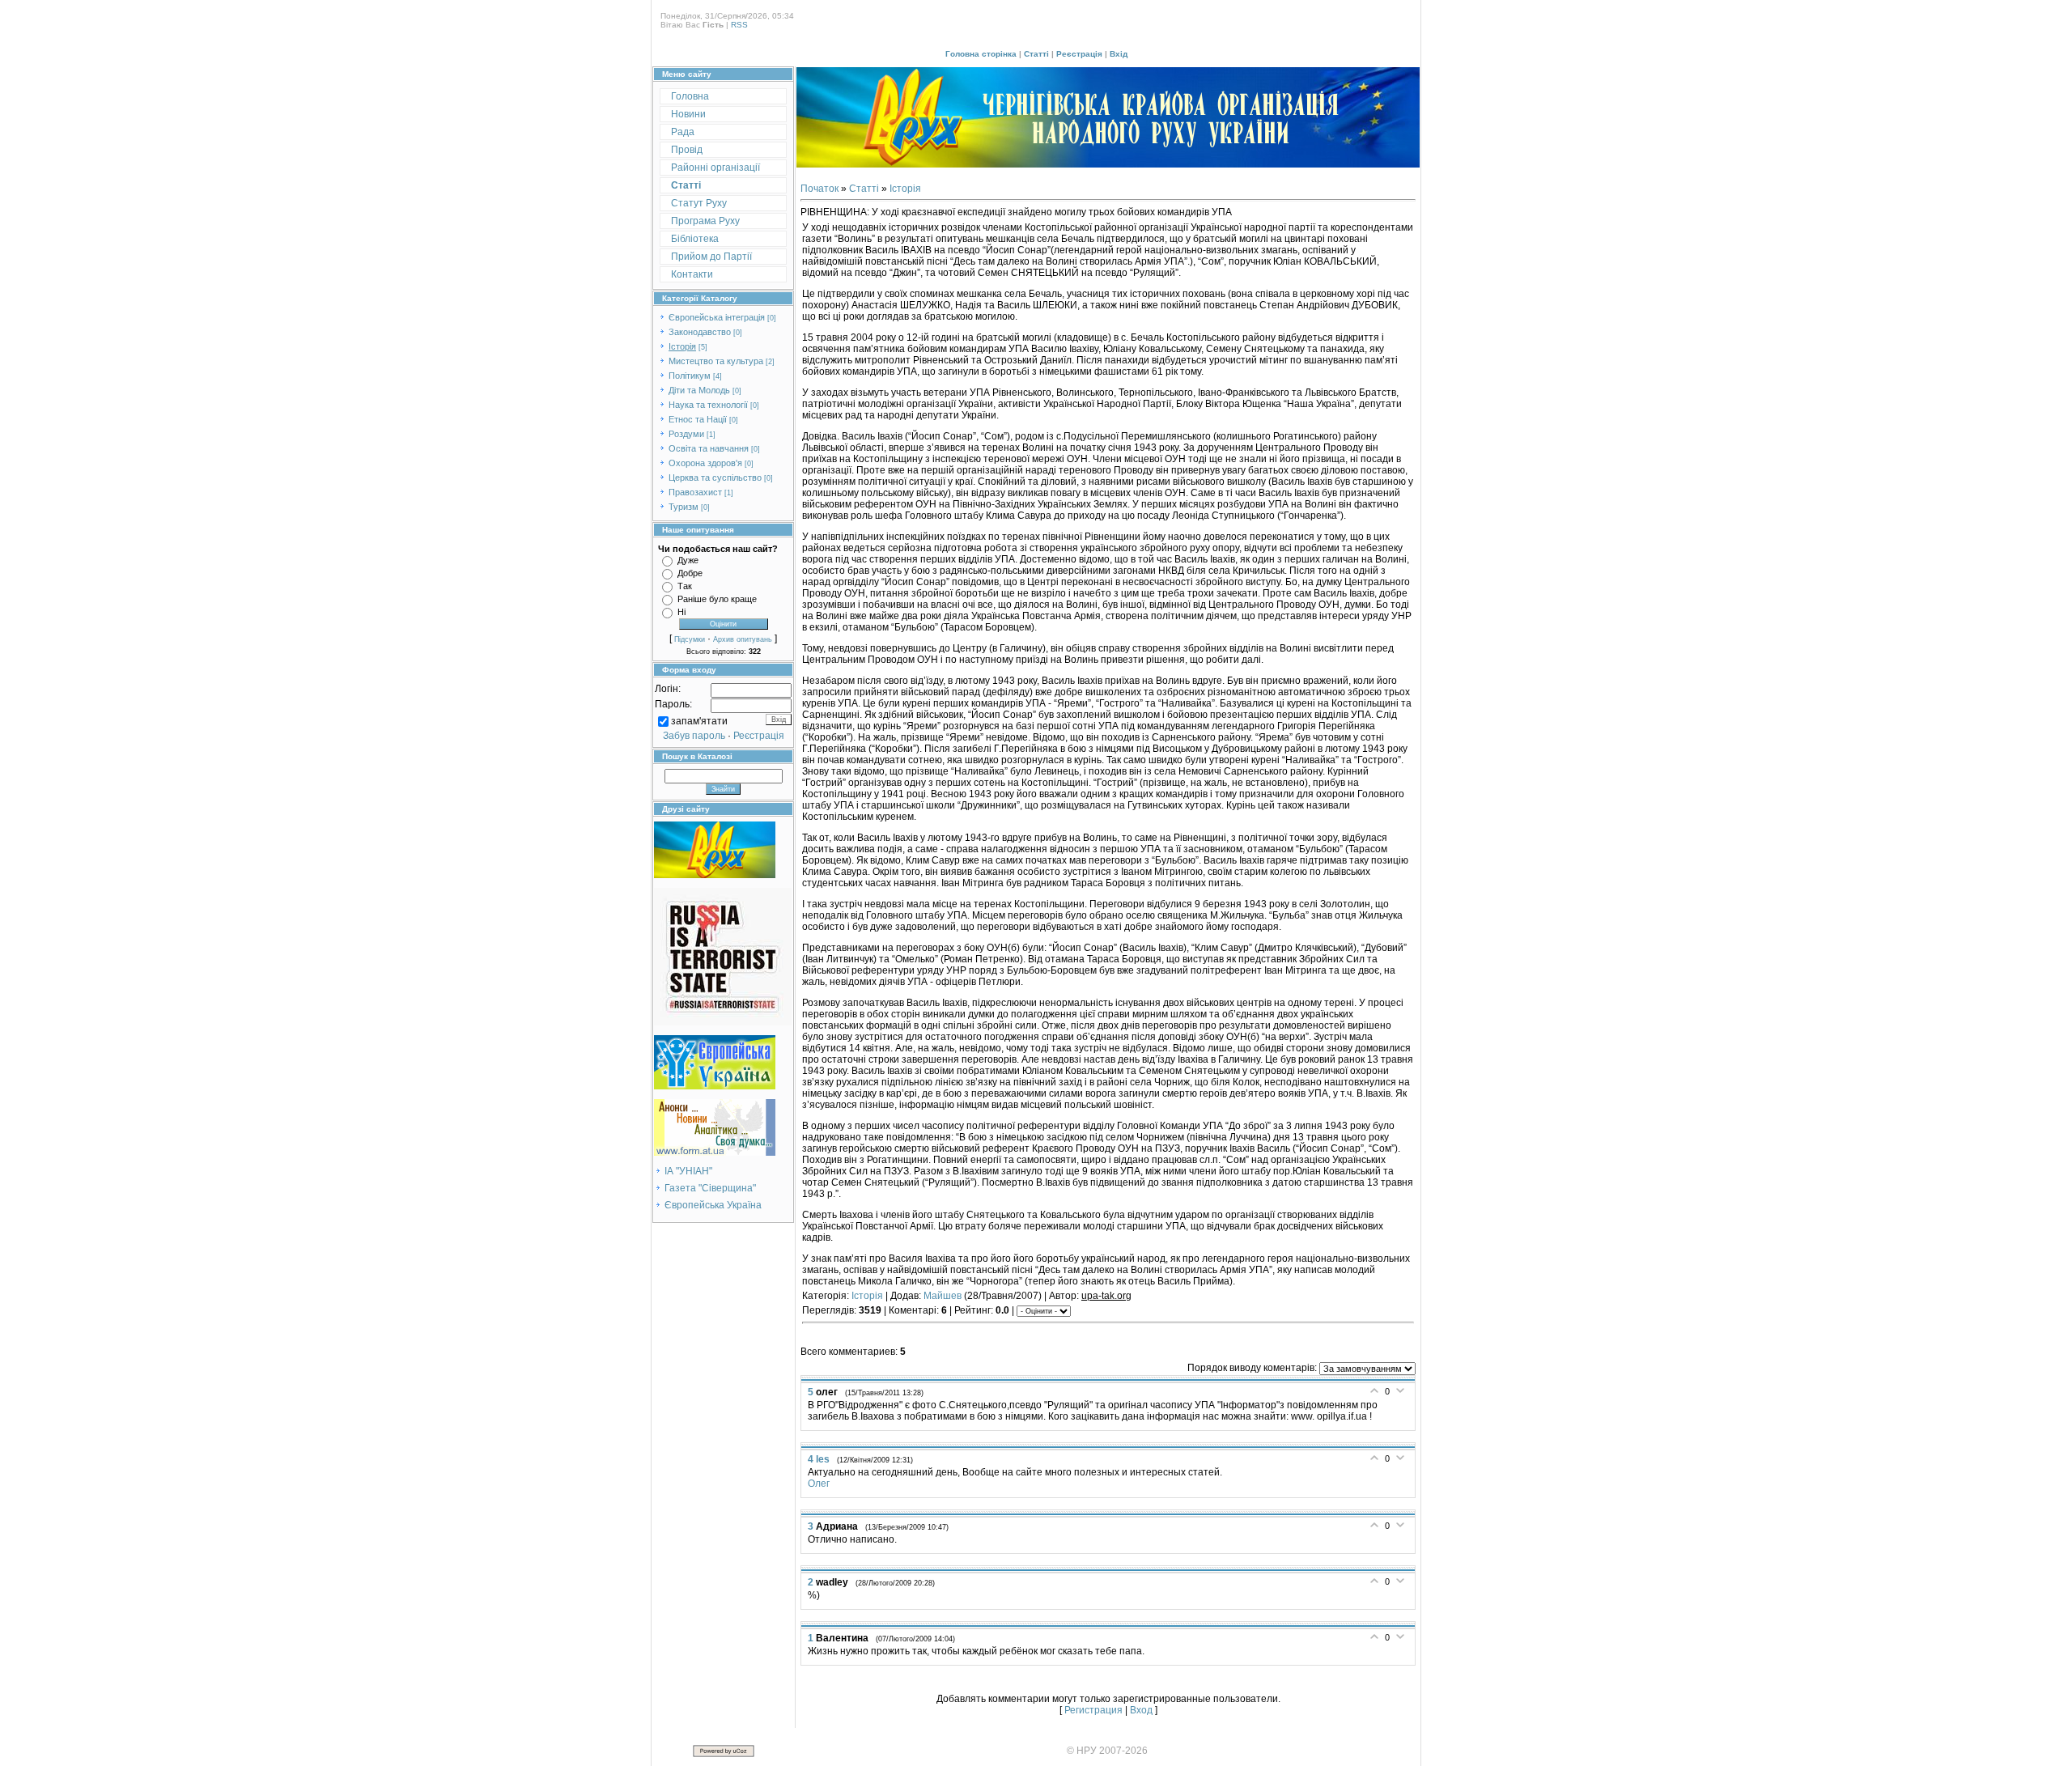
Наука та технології (708, 405)
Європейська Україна (713, 1205)
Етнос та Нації (698, 419)
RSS (739, 25)
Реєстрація (1079, 54)
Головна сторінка (981, 54)
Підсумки (690, 639)
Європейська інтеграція (717, 317)
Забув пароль (694, 736)
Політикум (690, 376)
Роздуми (686, 434)
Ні (681, 612)
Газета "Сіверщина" (710, 1188)
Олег (819, 1484)
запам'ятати (699, 721)
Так (685, 586)
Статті (1036, 54)
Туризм (684, 507)
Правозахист (695, 492)
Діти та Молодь (699, 390)
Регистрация (1093, 1710)
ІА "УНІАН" (688, 1171)
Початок (819, 189)
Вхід (1119, 54)
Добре (690, 573)
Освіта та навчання (709, 448)
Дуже (688, 560)
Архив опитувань (743, 639)
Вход (1141, 1710)
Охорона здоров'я (705, 463)
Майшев (943, 1296)
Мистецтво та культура (716, 361)
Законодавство (700, 332)
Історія (682, 346)
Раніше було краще (717, 599)
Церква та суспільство (715, 478)
